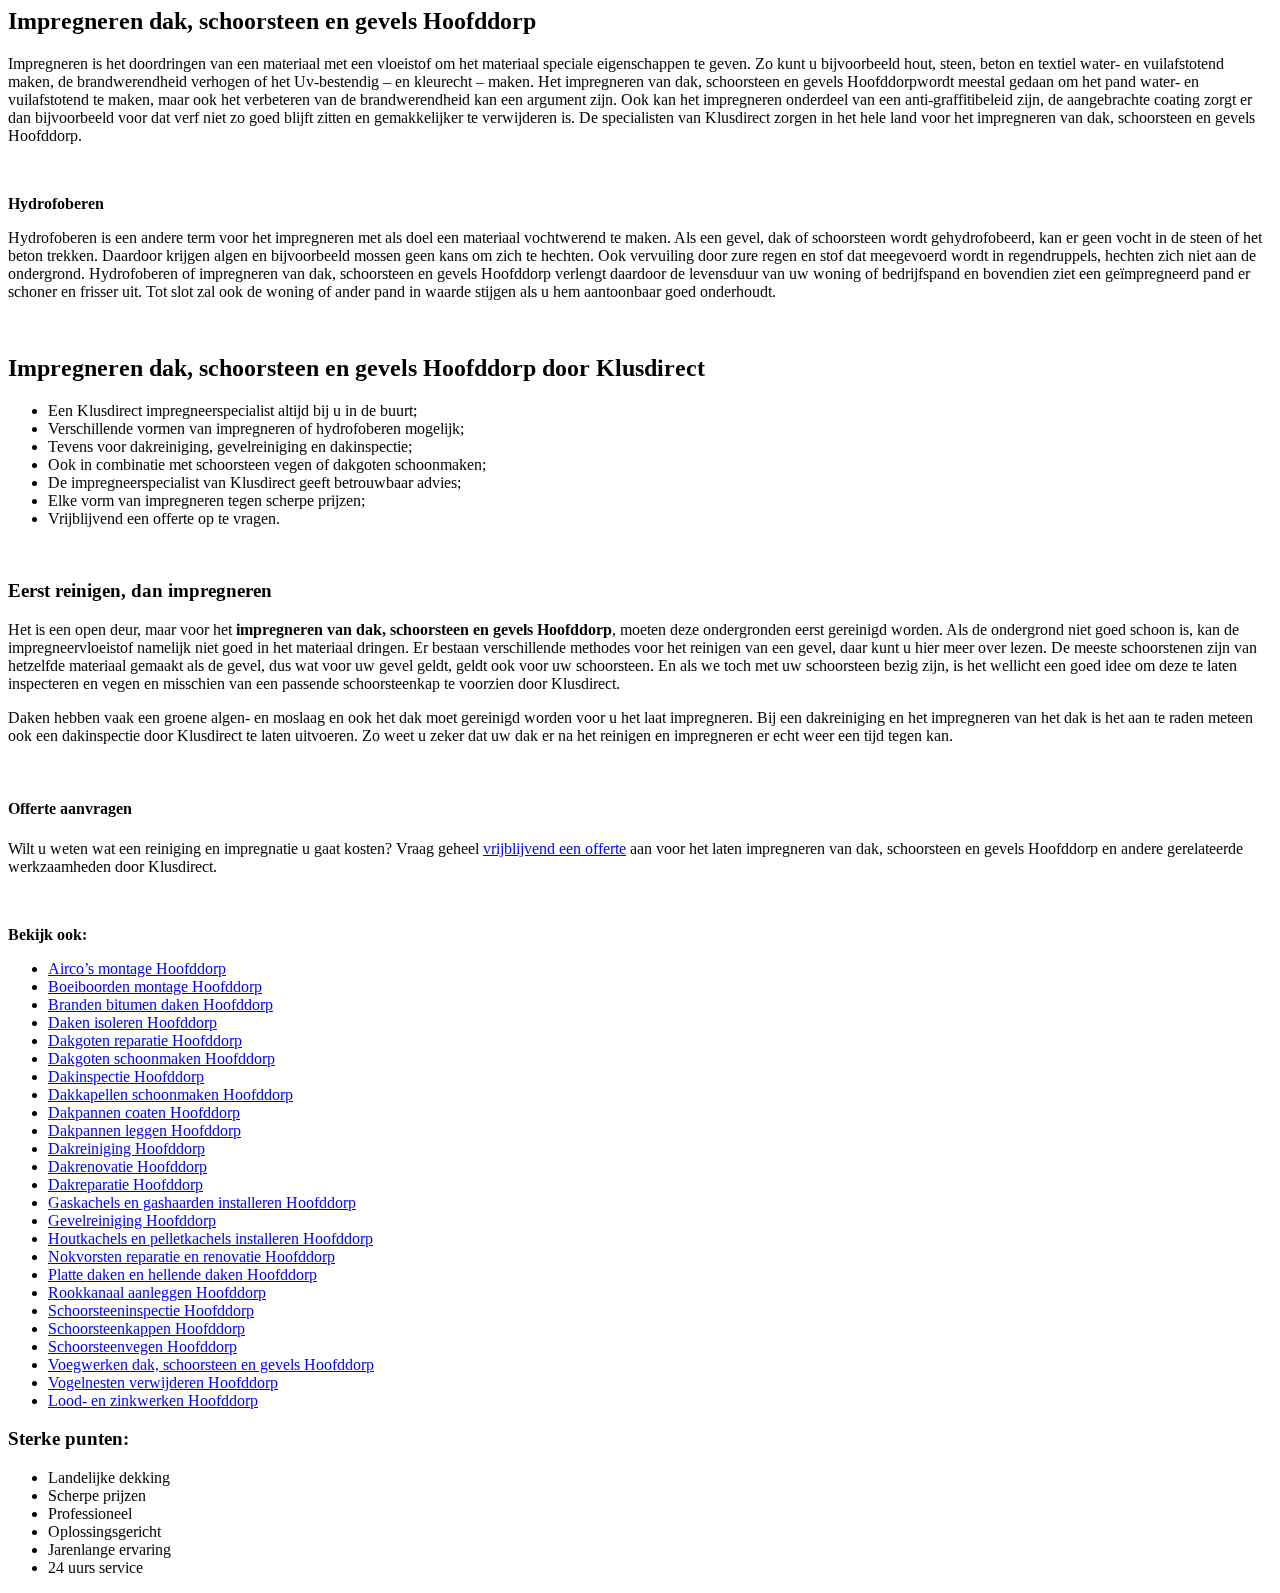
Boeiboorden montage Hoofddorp (155, 986)
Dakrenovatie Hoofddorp (127, 1166)
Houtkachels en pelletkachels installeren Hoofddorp (210, 1238)
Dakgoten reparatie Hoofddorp (145, 1040)
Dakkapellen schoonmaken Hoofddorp (170, 1094)
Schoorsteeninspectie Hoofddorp (151, 1310)
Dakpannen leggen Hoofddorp (144, 1130)
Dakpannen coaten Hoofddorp (144, 1112)
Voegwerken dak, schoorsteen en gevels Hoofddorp (211, 1364)
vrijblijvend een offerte (554, 848)
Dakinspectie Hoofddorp (126, 1076)
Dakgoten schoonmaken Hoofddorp (161, 1058)
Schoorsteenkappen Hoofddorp (146, 1328)
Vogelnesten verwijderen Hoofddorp (163, 1382)
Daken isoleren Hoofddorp (132, 1022)
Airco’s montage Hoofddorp (137, 968)
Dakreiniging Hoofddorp (126, 1148)
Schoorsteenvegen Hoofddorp (142, 1346)
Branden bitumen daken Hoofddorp (160, 1004)
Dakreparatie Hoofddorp (125, 1184)
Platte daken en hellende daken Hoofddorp (182, 1274)
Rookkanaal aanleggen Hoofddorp (157, 1292)
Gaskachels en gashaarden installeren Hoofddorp (202, 1202)
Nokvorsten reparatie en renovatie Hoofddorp (191, 1256)
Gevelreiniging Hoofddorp (132, 1220)
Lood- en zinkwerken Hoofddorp (153, 1400)
